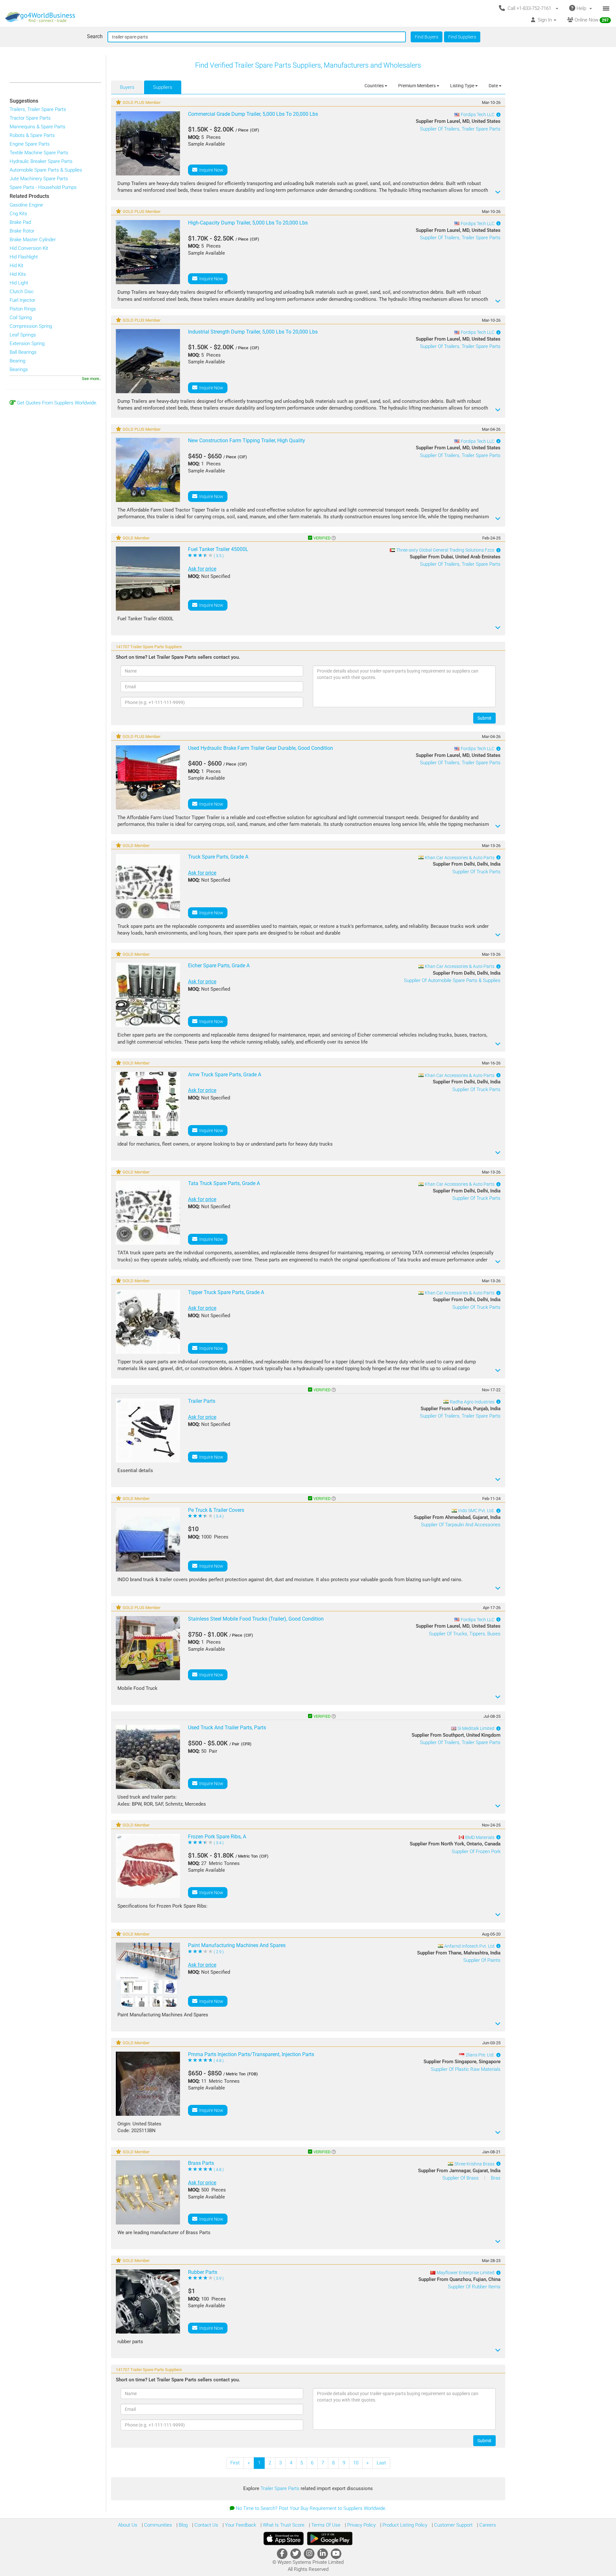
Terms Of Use (325, 2525)
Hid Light (19, 283)
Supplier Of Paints (482, 1960)
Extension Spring (27, 343)
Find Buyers (427, 37)
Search (95, 36)
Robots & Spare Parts (32, 135)
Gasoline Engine (26, 205)
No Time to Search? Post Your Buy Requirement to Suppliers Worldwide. (311, 2508)
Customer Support (453, 2525)
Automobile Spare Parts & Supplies (46, 170)
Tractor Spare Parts (30, 118)
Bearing (17, 361)
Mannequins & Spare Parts (38, 127)
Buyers (127, 87)
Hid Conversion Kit (29, 248)
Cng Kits (18, 214)
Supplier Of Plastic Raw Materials (466, 2069)
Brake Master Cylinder (33, 240)
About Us (128, 2525)
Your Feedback (240, 2525)
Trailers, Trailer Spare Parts (38, 109)
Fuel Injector (22, 300)
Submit (484, 718)
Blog (183, 2525)
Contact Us (206, 2525)
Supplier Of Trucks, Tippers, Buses (465, 1634)
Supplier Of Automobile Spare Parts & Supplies (452, 980)
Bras (496, 2178)
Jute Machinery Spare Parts (39, 179)
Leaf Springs (23, 335)
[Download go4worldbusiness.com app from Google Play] (330, 2538)
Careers (487, 2525)
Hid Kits (18, 274)
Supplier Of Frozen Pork (476, 1851)
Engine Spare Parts (30, 144)
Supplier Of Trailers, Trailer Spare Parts (460, 129)
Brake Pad (20, 222)
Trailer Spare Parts (281, 2488)
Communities (157, 2525)
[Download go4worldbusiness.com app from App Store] (284, 2538)
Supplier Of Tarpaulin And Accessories (461, 1525)
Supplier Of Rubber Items (474, 2287)
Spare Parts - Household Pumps (43, 187)
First (235, 2463)
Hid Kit (17, 266)
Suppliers (163, 87)
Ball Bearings (23, 352)
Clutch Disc (22, 292)
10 (356, 2463)
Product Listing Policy (404, 2525)
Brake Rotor (22, 231)
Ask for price (202, 569)
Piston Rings (23, 309)
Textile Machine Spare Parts (39, 153)
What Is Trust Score (283, 2525)
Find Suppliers (462, 37)
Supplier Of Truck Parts (476, 872)
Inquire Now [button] (210, 170)
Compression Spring (31, 326)
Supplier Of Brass (461, 2178)
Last (381, 2463)
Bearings (19, 369)
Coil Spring (21, 318)
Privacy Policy (361, 2525)
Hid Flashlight (24, 257)
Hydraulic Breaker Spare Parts (41, 161)
